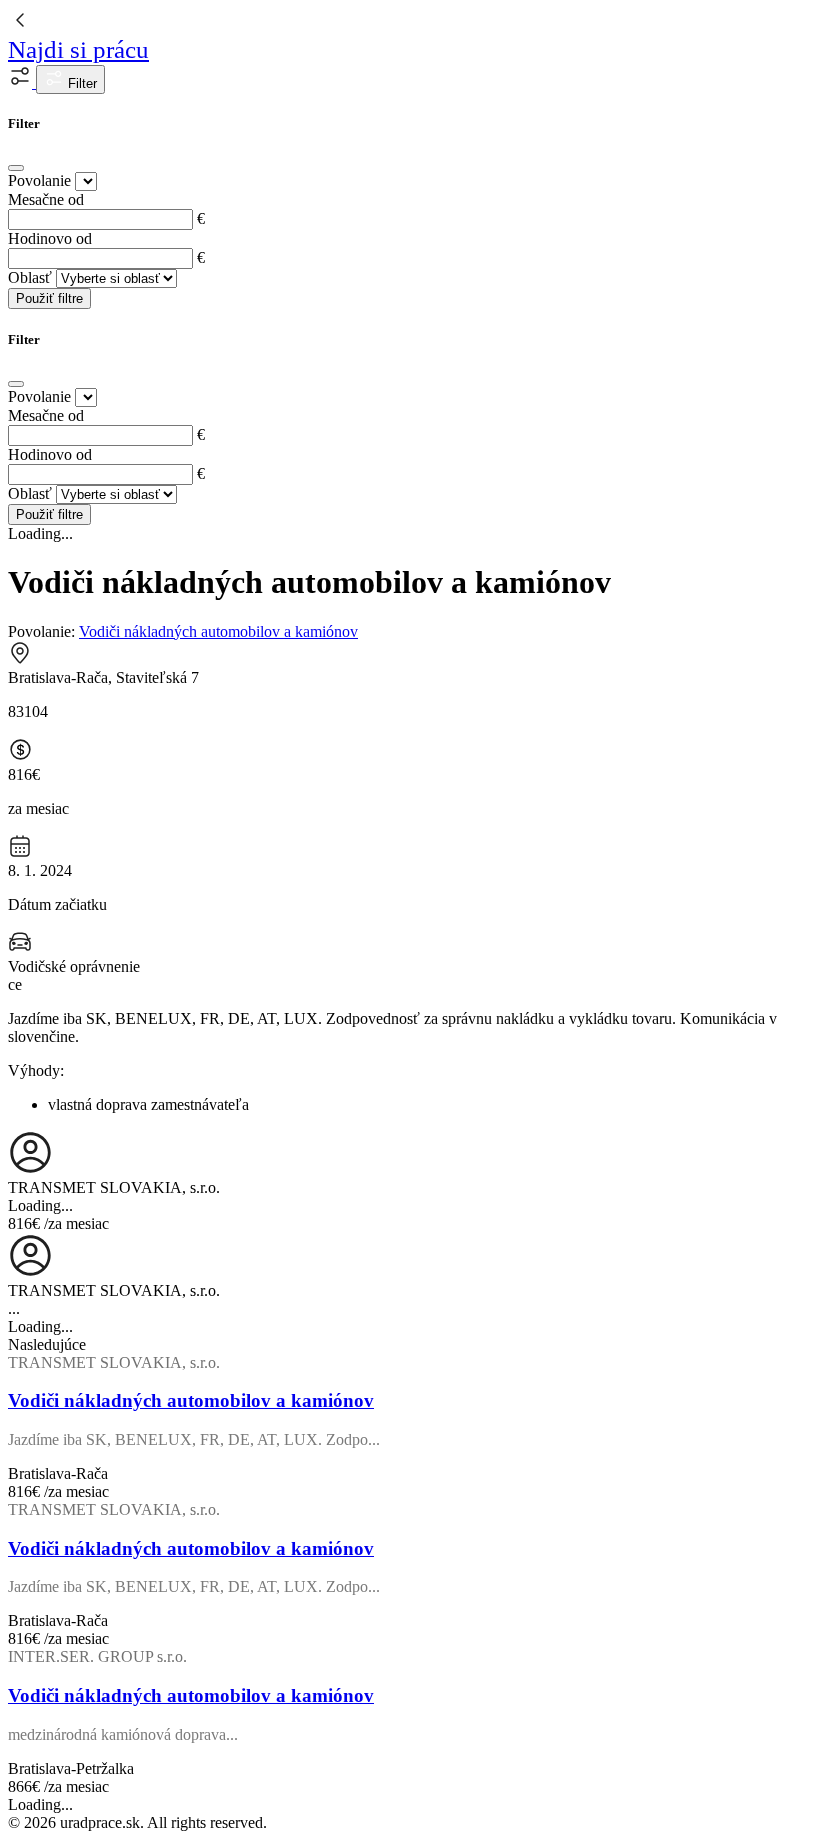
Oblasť (30, 277)
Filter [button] (80, 83)
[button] (22, 82)
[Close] (16, 168)
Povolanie (39, 180)
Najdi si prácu (78, 49)
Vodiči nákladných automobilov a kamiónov (218, 631)
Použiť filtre (49, 298)
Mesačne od (46, 199)
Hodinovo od (50, 238)
